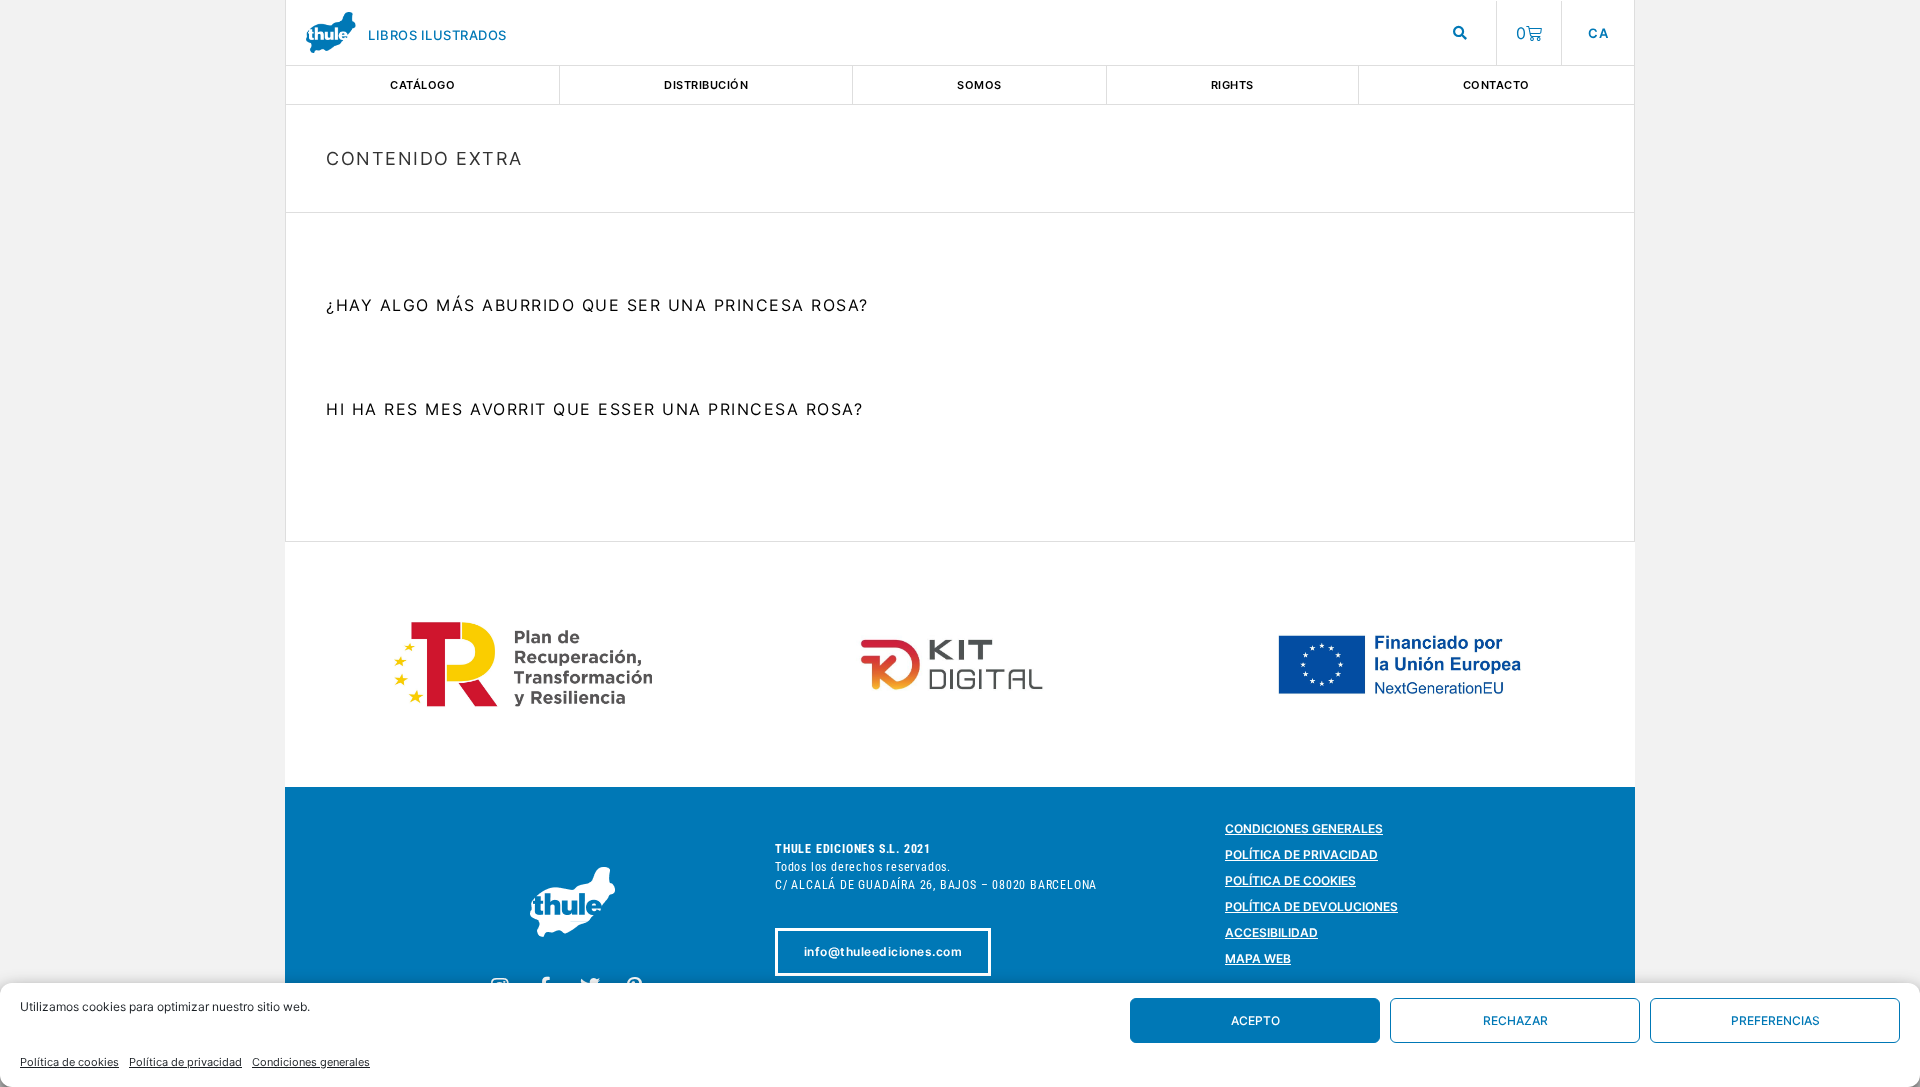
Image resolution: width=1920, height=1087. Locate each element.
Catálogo (422, 85)
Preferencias (1775, 1020)
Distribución (706, 85)
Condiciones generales (311, 1062)
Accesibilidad (1271, 932)
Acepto (1255, 1020)
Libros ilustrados (437, 35)
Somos (979, 85)
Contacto (1496, 85)
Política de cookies (69, 1062)
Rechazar (1515, 1020)
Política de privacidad (185, 1062)
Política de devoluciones (1311, 906)
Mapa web (1258, 958)
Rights (1232, 85)
